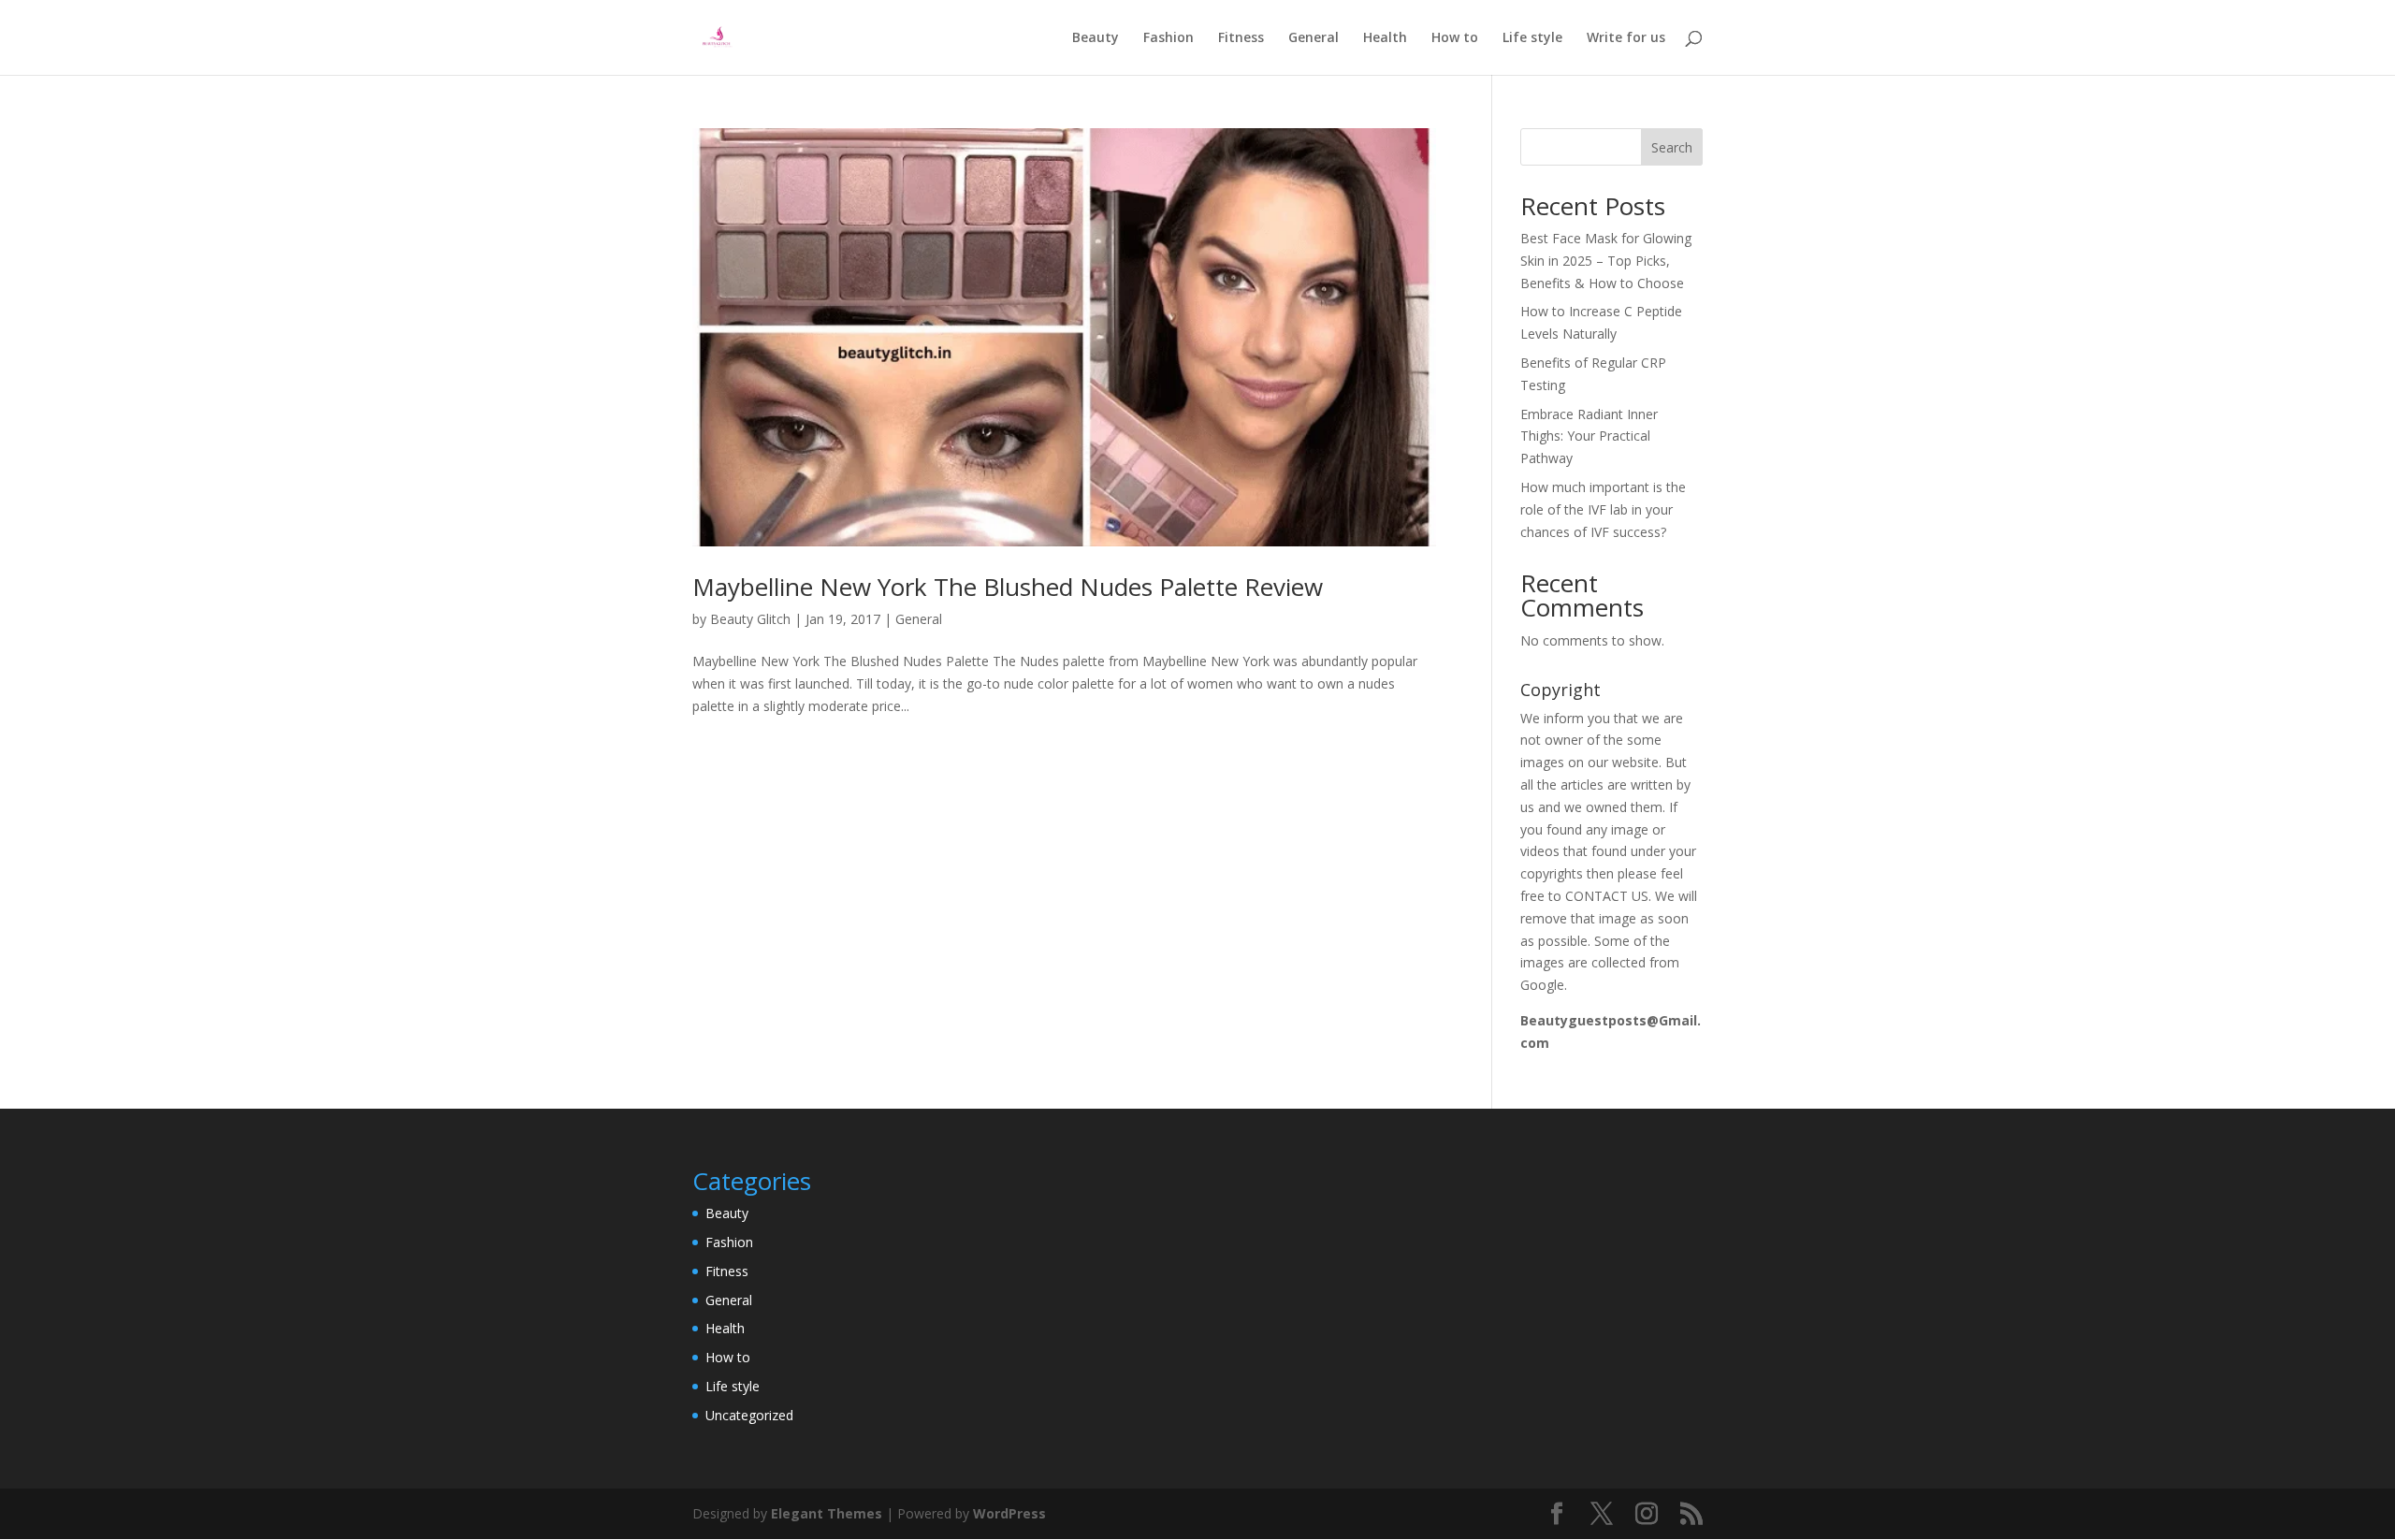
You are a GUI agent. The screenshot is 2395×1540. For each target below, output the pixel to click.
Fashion (1168, 38)
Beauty (1096, 38)
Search (1672, 147)
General (1314, 38)
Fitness (1241, 38)
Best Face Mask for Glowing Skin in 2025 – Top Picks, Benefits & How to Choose (1606, 261)
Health (1385, 38)
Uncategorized (749, 1415)
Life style (1532, 38)
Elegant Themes (827, 1513)
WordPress (1009, 1513)
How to (1455, 38)
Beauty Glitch (750, 619)
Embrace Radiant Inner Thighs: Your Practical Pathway (1589, 436)
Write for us (1626, 38)
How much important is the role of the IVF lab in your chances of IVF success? (1603, 509)
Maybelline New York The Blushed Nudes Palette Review (1008, 587)
